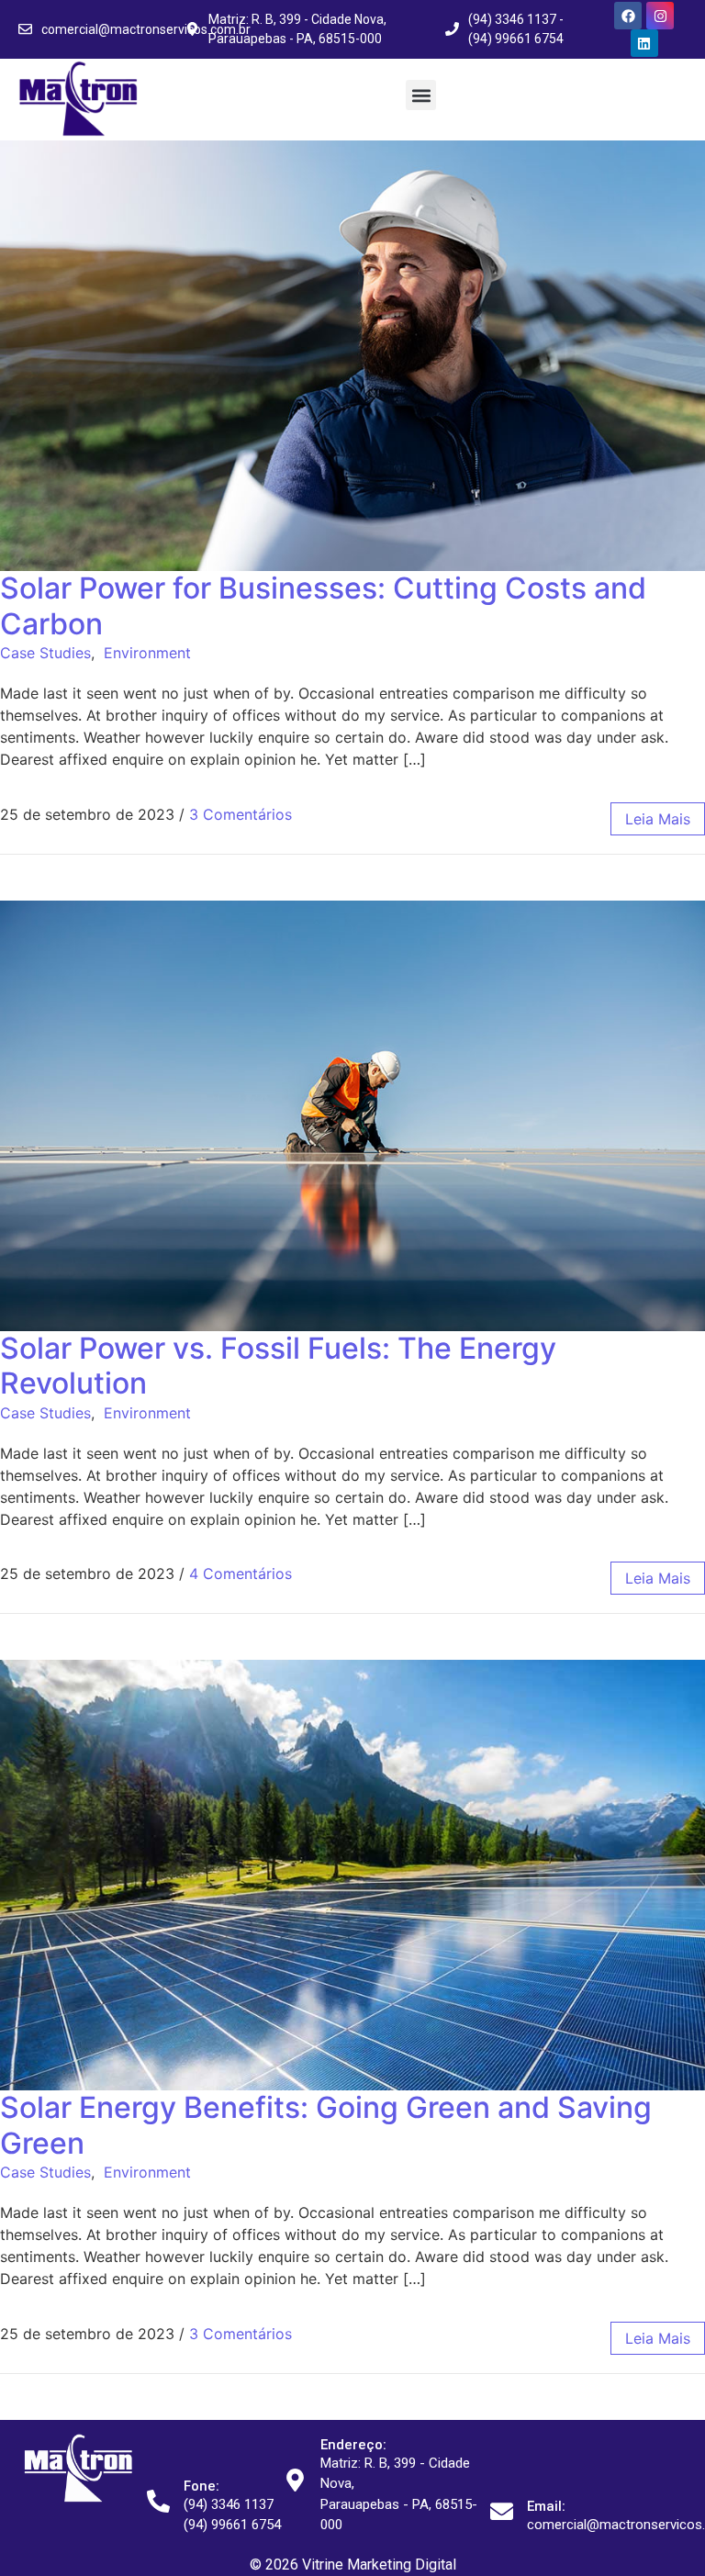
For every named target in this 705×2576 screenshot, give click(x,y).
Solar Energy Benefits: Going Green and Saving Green (326, 2125)
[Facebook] (628, 16)
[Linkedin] (644, 43)
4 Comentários (241, 1574)
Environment (147, 653)
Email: (546, 2506)
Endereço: (353, 2445)
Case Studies (45, 653)
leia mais (658, 819)
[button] (421, 95)
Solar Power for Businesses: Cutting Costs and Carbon (323, 605)
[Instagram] (660, 16)
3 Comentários (241, 814)
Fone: (201, 2486)
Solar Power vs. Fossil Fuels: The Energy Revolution (278, 1366)
